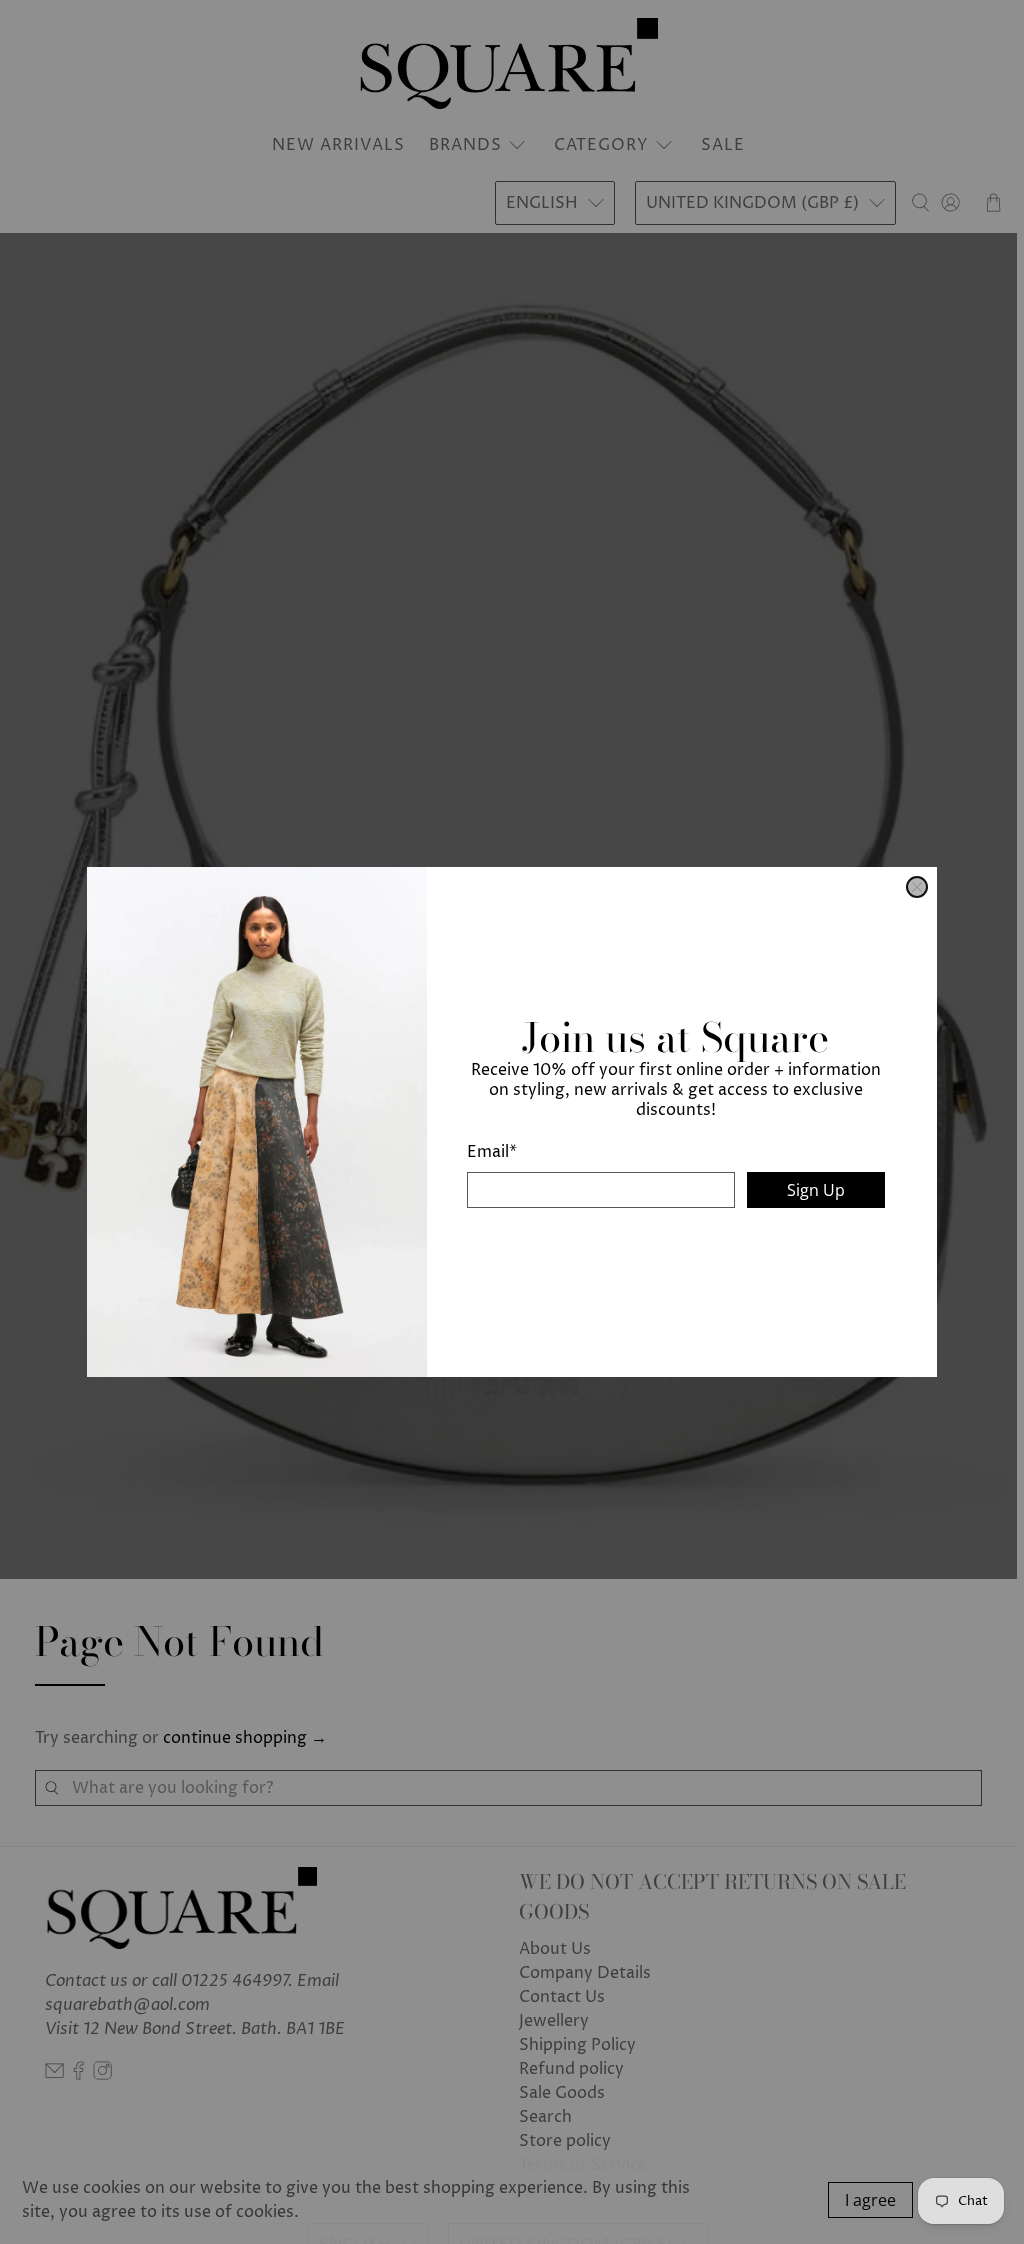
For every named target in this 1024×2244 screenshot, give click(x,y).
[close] (917, 887)
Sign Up (816, 1190)
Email (492, 1152)
